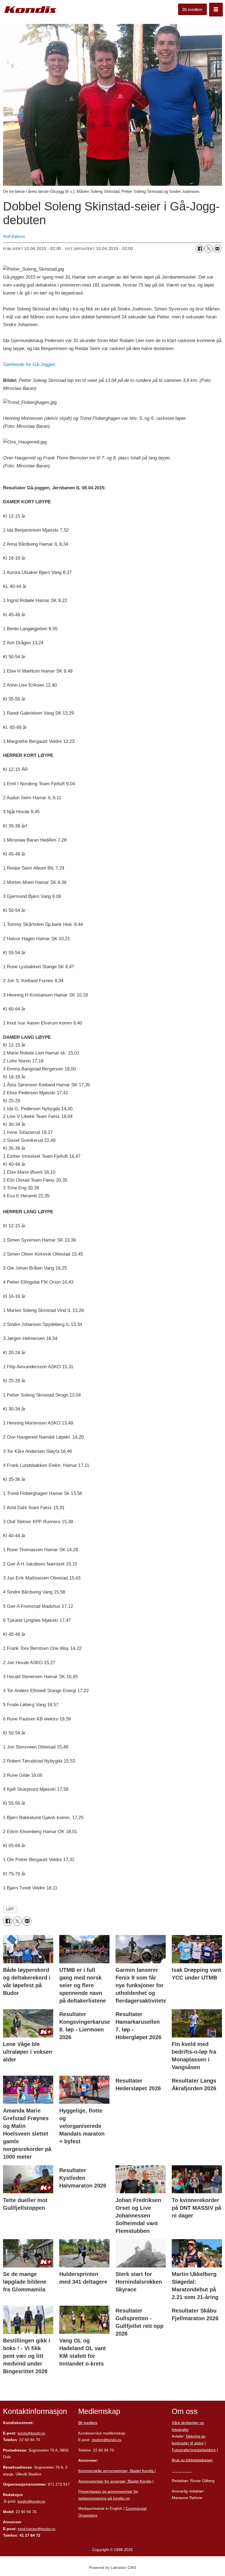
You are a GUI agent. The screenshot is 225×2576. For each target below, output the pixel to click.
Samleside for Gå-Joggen (29, 364)
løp (10, 1909)
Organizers (88, 2515)
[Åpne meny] (216, 10)
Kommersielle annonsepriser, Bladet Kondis (116, 2471)
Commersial (136, 2508)
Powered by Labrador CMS (113, 2567)
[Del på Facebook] (200, 249)
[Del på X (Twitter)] (209, 249)
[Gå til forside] (30, 10)
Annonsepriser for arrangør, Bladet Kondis (115, 2481)
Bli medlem (192, 9)
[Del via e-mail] (217, 249)
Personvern (182, 2470)
